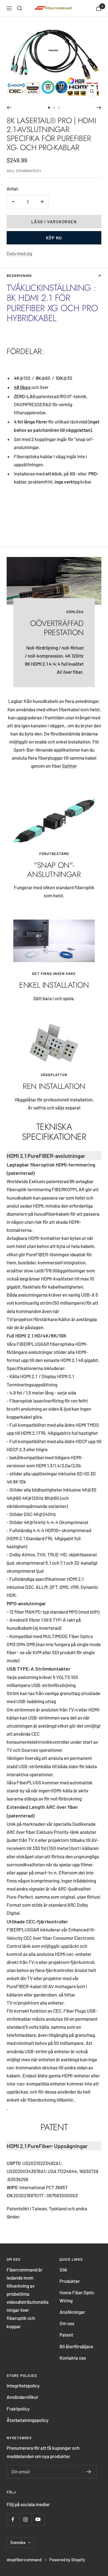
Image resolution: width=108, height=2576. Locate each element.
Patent (66, 2335)
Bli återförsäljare (76, 2346)
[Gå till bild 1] (49, 108)
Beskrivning (19, 276)
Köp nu (54, 238)
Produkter (70, 2281)
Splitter (70, 766)
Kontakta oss (73, 2358)
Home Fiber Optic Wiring (77, 2296)
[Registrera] (89, 2472)
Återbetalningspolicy (28, 2420)
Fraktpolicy (18, 2409)
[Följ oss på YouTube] (38, 2519)
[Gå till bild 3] (59, 108)
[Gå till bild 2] (54, 108)
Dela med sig (19, 253)
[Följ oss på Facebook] (13, 2519)
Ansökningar (72, 2312)
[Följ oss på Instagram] (25, 2519)
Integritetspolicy (23, 2386)
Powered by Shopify (67, 2560)
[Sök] (20, 8)
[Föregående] (9, 108)
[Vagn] (99, 8)
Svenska (18, 2542)
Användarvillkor (22, 2397)
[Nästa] (99, 108)
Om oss (67, 2323)
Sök (63, 2270)
